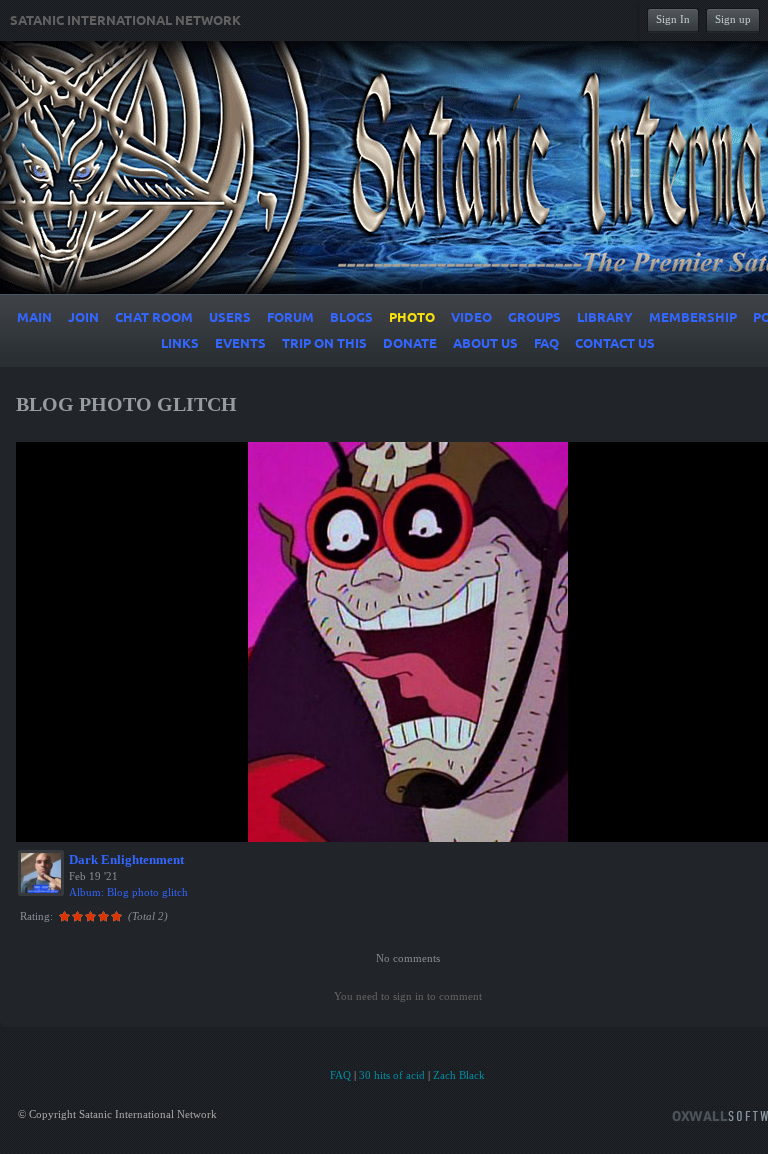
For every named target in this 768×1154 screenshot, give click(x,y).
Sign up (733, 19)
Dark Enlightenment (126, 859)
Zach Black (459, 1075)
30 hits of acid (392, 1075)
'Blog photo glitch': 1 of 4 (94, 824)
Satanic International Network (125, 21)
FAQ (340, 1075)
